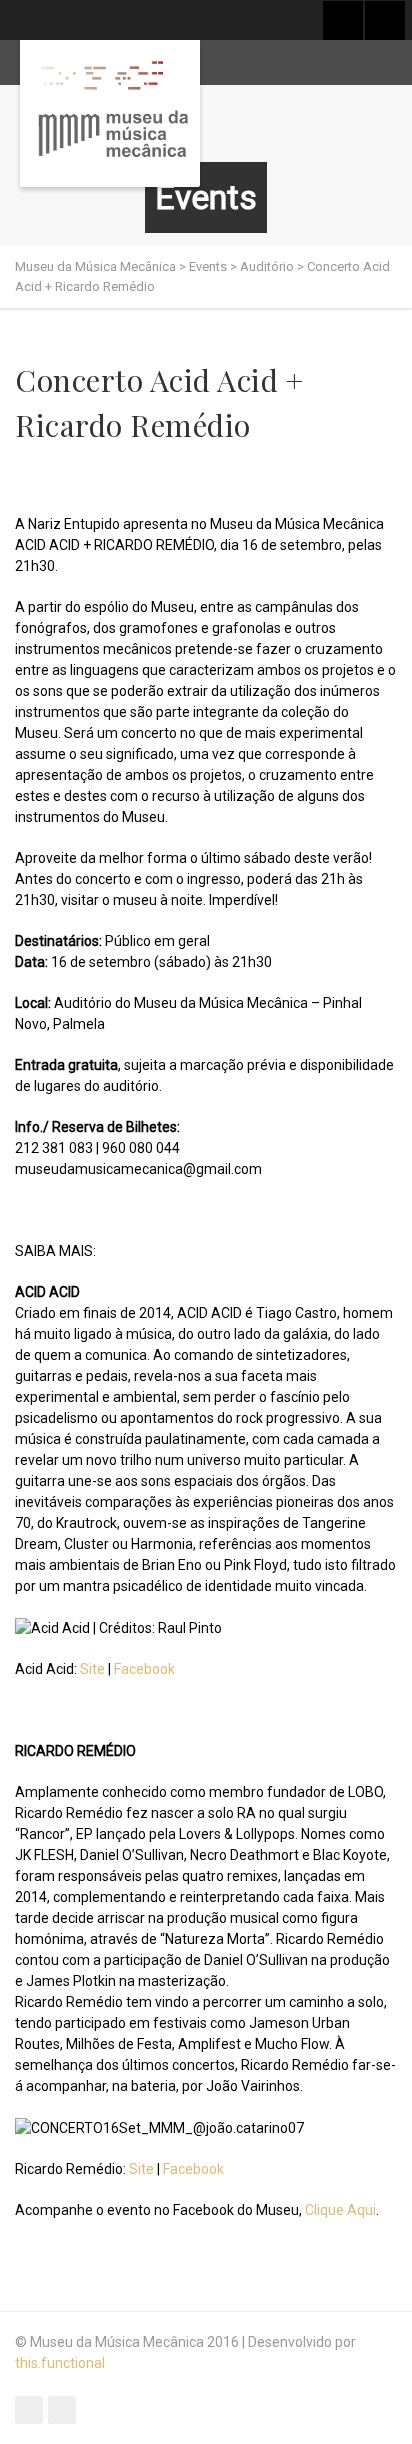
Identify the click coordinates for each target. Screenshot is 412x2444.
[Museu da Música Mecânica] (110, 113)
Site (92, 1669)
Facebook (144, 1669)
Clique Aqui (340, 2210)
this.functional (60, 2363)
